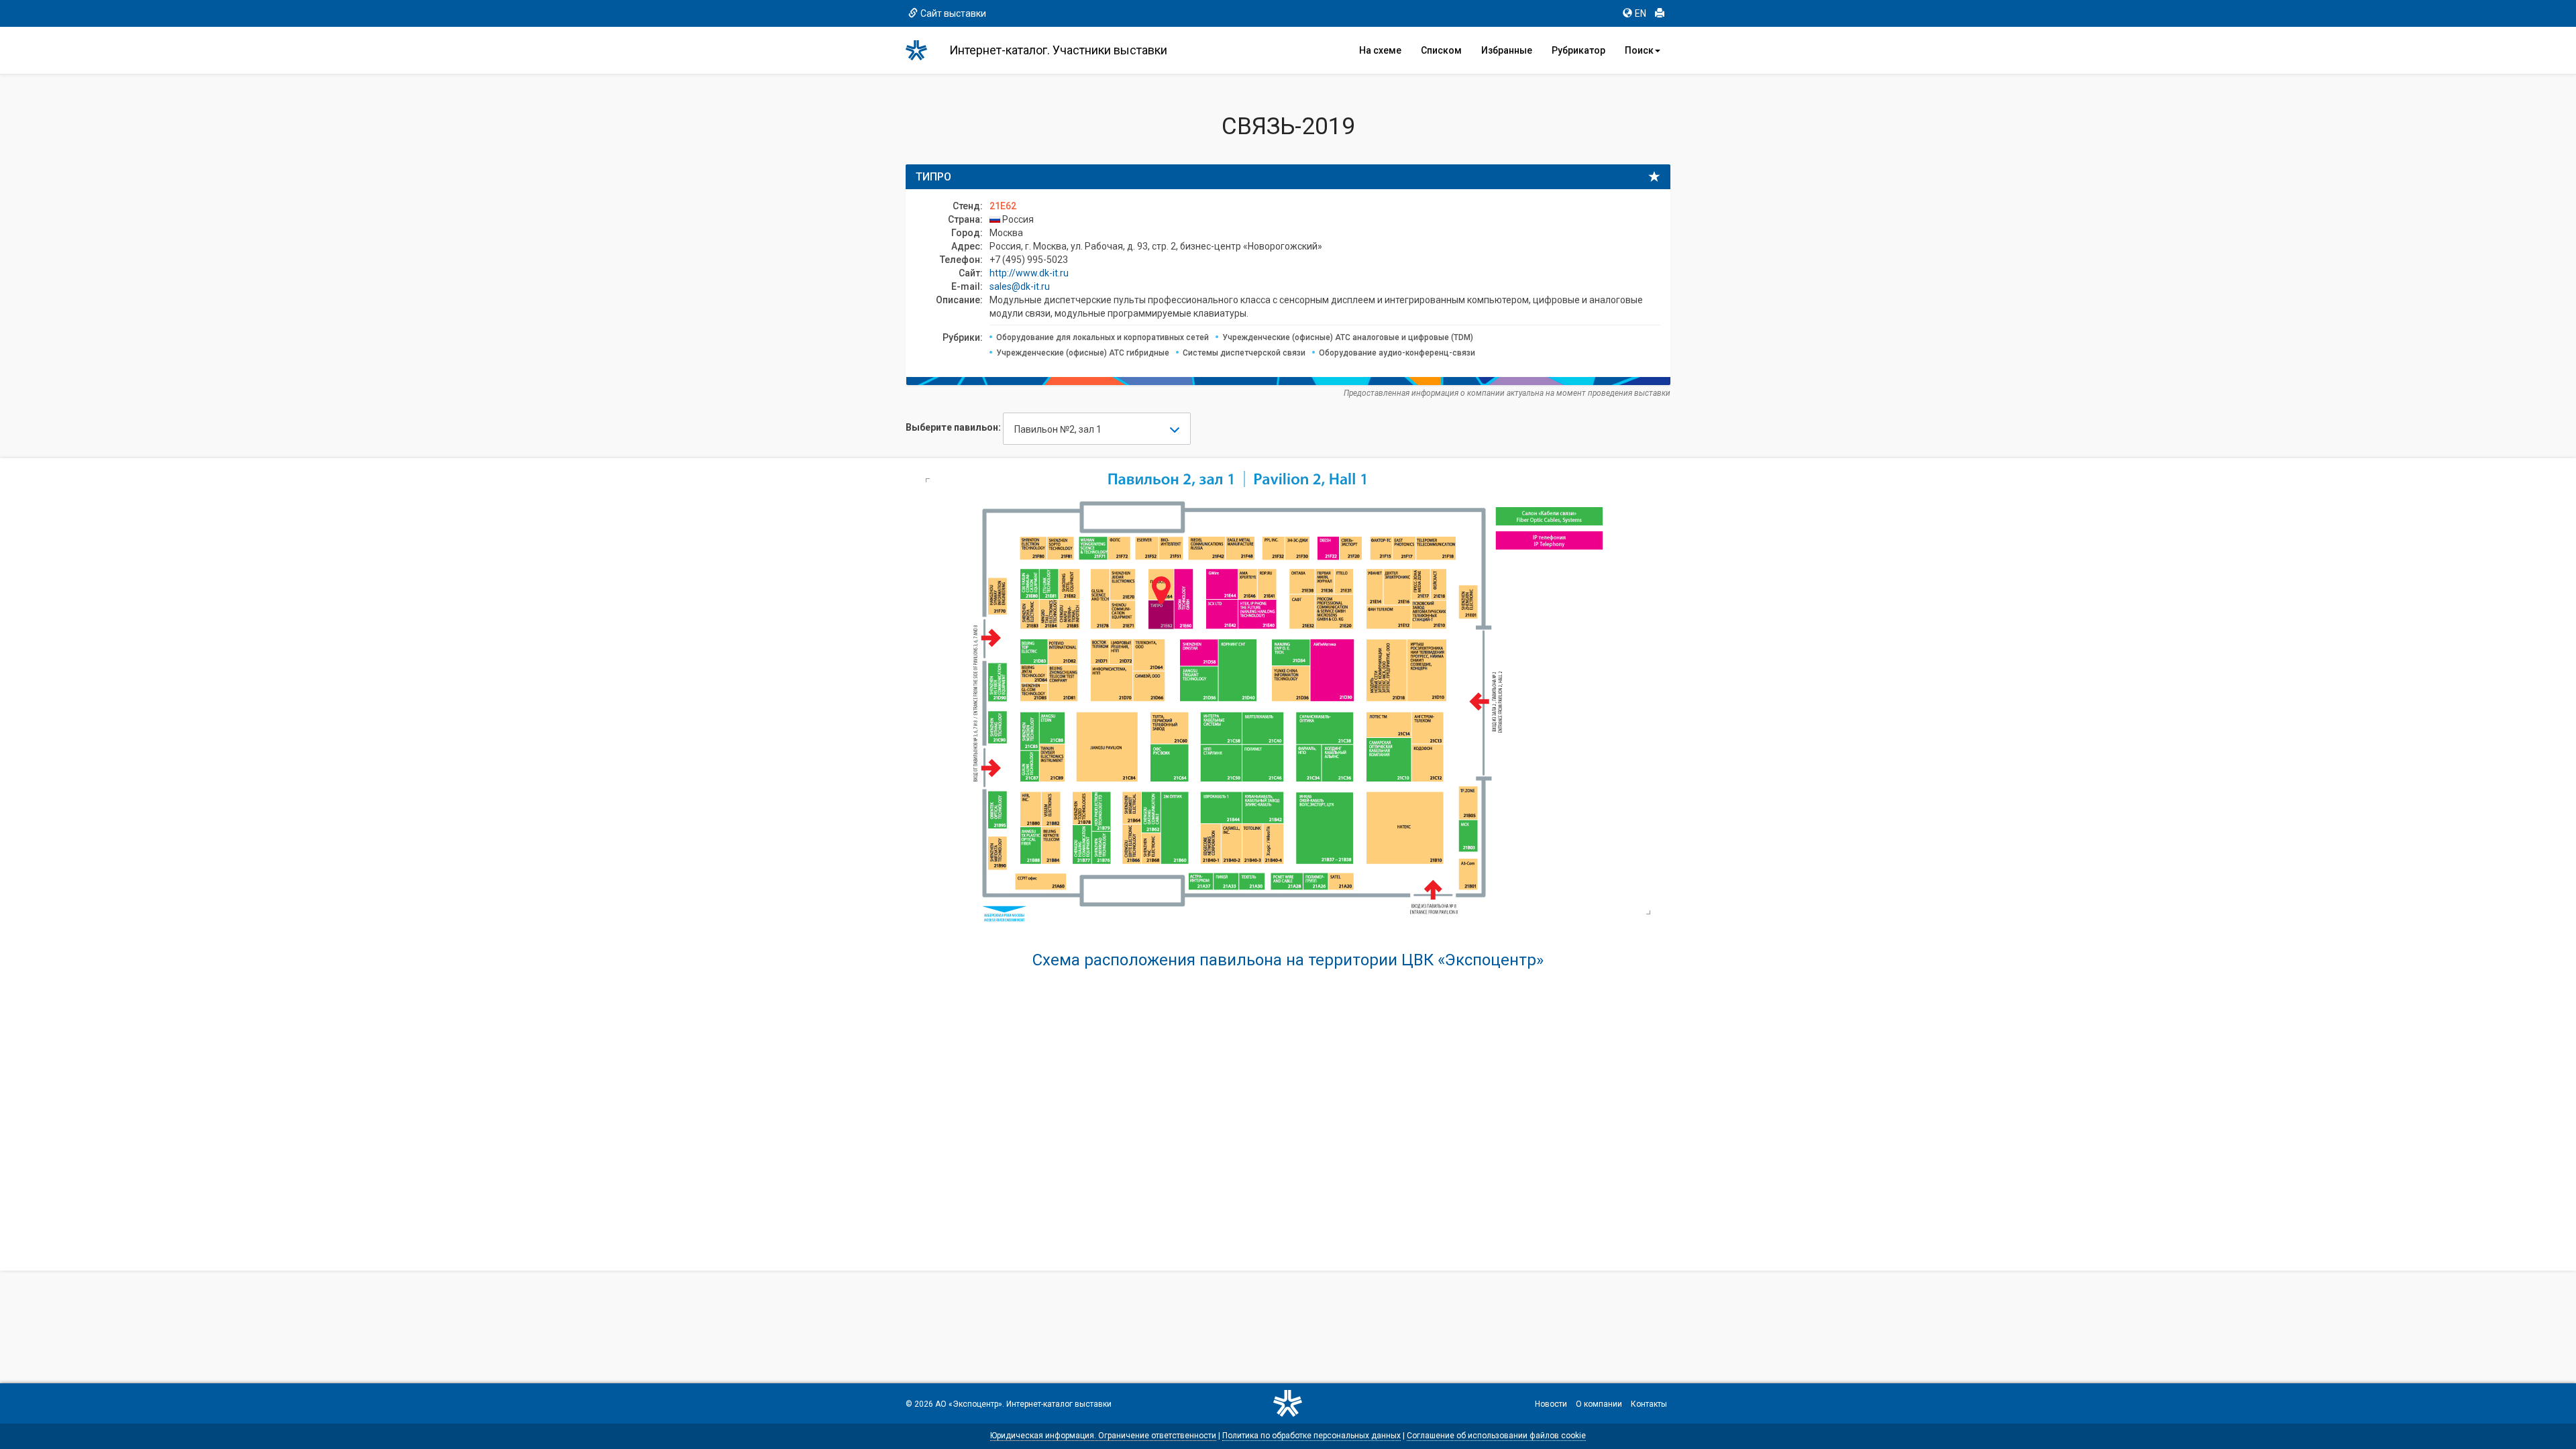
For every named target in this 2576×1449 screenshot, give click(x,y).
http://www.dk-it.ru (1029, 273)
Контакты (1649, 1404)
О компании (1599, 1404)
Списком (1441, 50)
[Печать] (1660, 13)
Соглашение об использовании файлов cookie (1496, 1436)
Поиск (1639, 50)
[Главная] (922, 50)
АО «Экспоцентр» (969, 1404)
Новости (1551, 1404)
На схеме (1380, 50)
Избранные (1507, 50)
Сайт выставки (953, 13)
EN (1641, 13)
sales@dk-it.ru (1020, 286)
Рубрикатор (1578, 50)
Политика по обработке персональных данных (1311, 1436)
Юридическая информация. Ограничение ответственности (1103, 1436)
